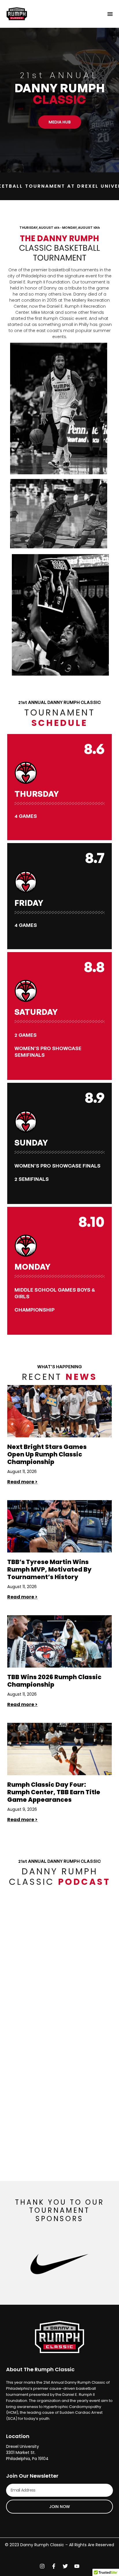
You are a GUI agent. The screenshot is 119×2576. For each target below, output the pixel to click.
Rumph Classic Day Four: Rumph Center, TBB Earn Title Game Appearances (54, 1792)
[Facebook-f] (54, 2566)
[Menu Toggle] (110, 14)
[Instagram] (42, 2566)
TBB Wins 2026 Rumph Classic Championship (54, 1681)
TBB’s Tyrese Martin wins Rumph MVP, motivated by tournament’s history (49, 1569)
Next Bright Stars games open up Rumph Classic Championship (47, 1454)
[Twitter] (65, 2566)
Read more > (22, 1482)
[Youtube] (77, 2566)
